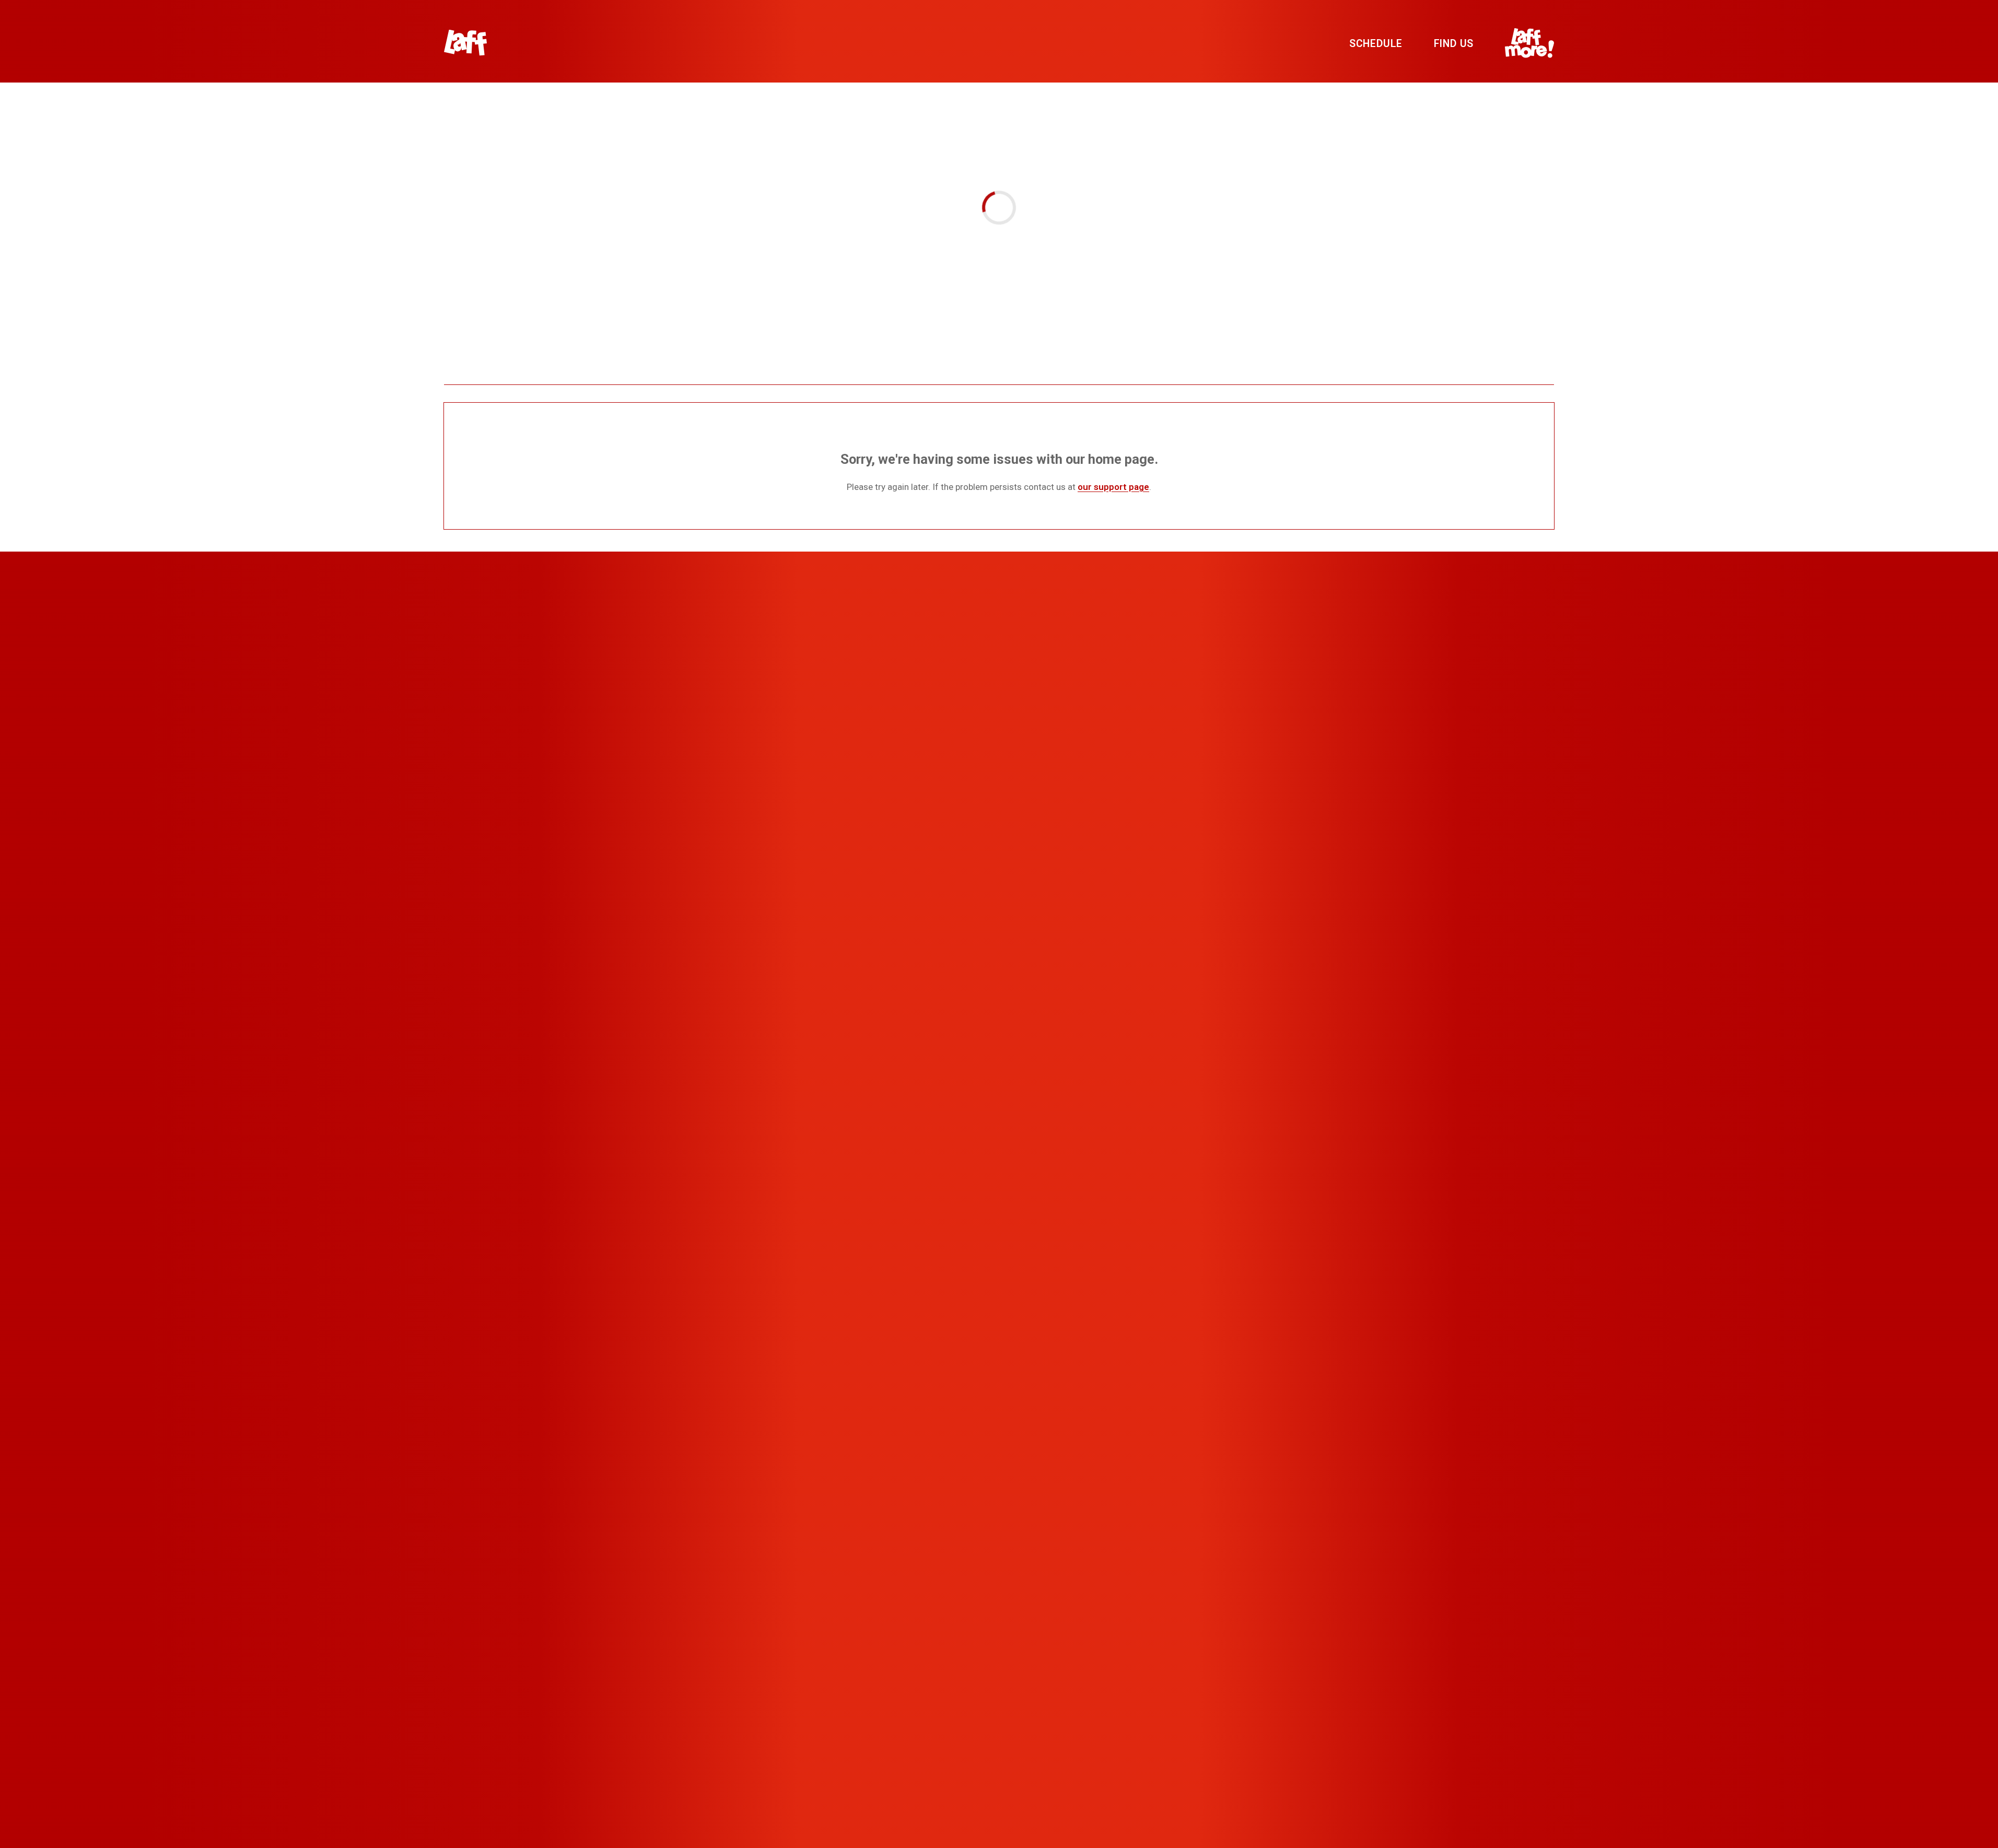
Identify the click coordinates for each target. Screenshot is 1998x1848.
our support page (1113, 487)
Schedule (1376, 44)
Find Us (1454, 44)
